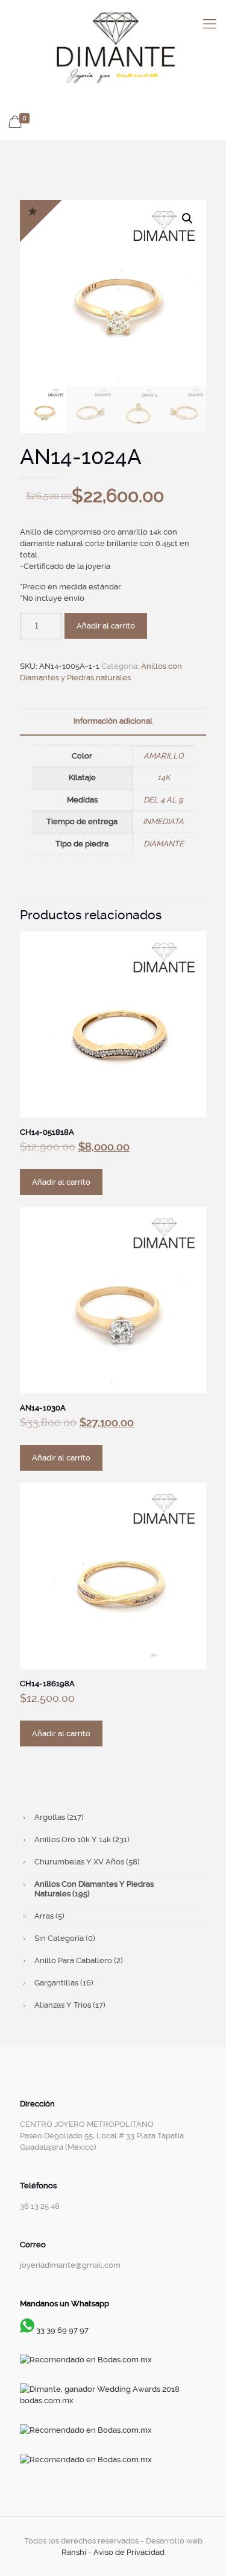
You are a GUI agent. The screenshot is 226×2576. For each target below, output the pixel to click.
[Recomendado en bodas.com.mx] (86, 2430)
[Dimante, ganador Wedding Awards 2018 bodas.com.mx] (113, 2401)
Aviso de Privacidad (129, 2552)
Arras (49, 1916)
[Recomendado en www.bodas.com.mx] (86, 2360)
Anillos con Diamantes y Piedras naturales (94, 1889)
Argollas (59, 1817)
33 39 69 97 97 (62, 2330)
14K (164, 777)
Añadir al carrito (106, 626)
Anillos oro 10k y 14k (82, 1839)
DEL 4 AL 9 (163, 800)
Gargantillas (64, 1983)
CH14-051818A (47, 1132)
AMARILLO (164, 756)
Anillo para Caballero (79, 1960)
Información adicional (113, 721)
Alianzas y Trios (70, 2005)
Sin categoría (65, 1938)
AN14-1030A (43, 1408)
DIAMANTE (164, 844)
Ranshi (74, 2552)
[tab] (113, 722)
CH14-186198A (47, 1684)
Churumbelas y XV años (87, 1862)
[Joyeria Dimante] (113, 49)
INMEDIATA (163, 821)
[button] (187, 219)
